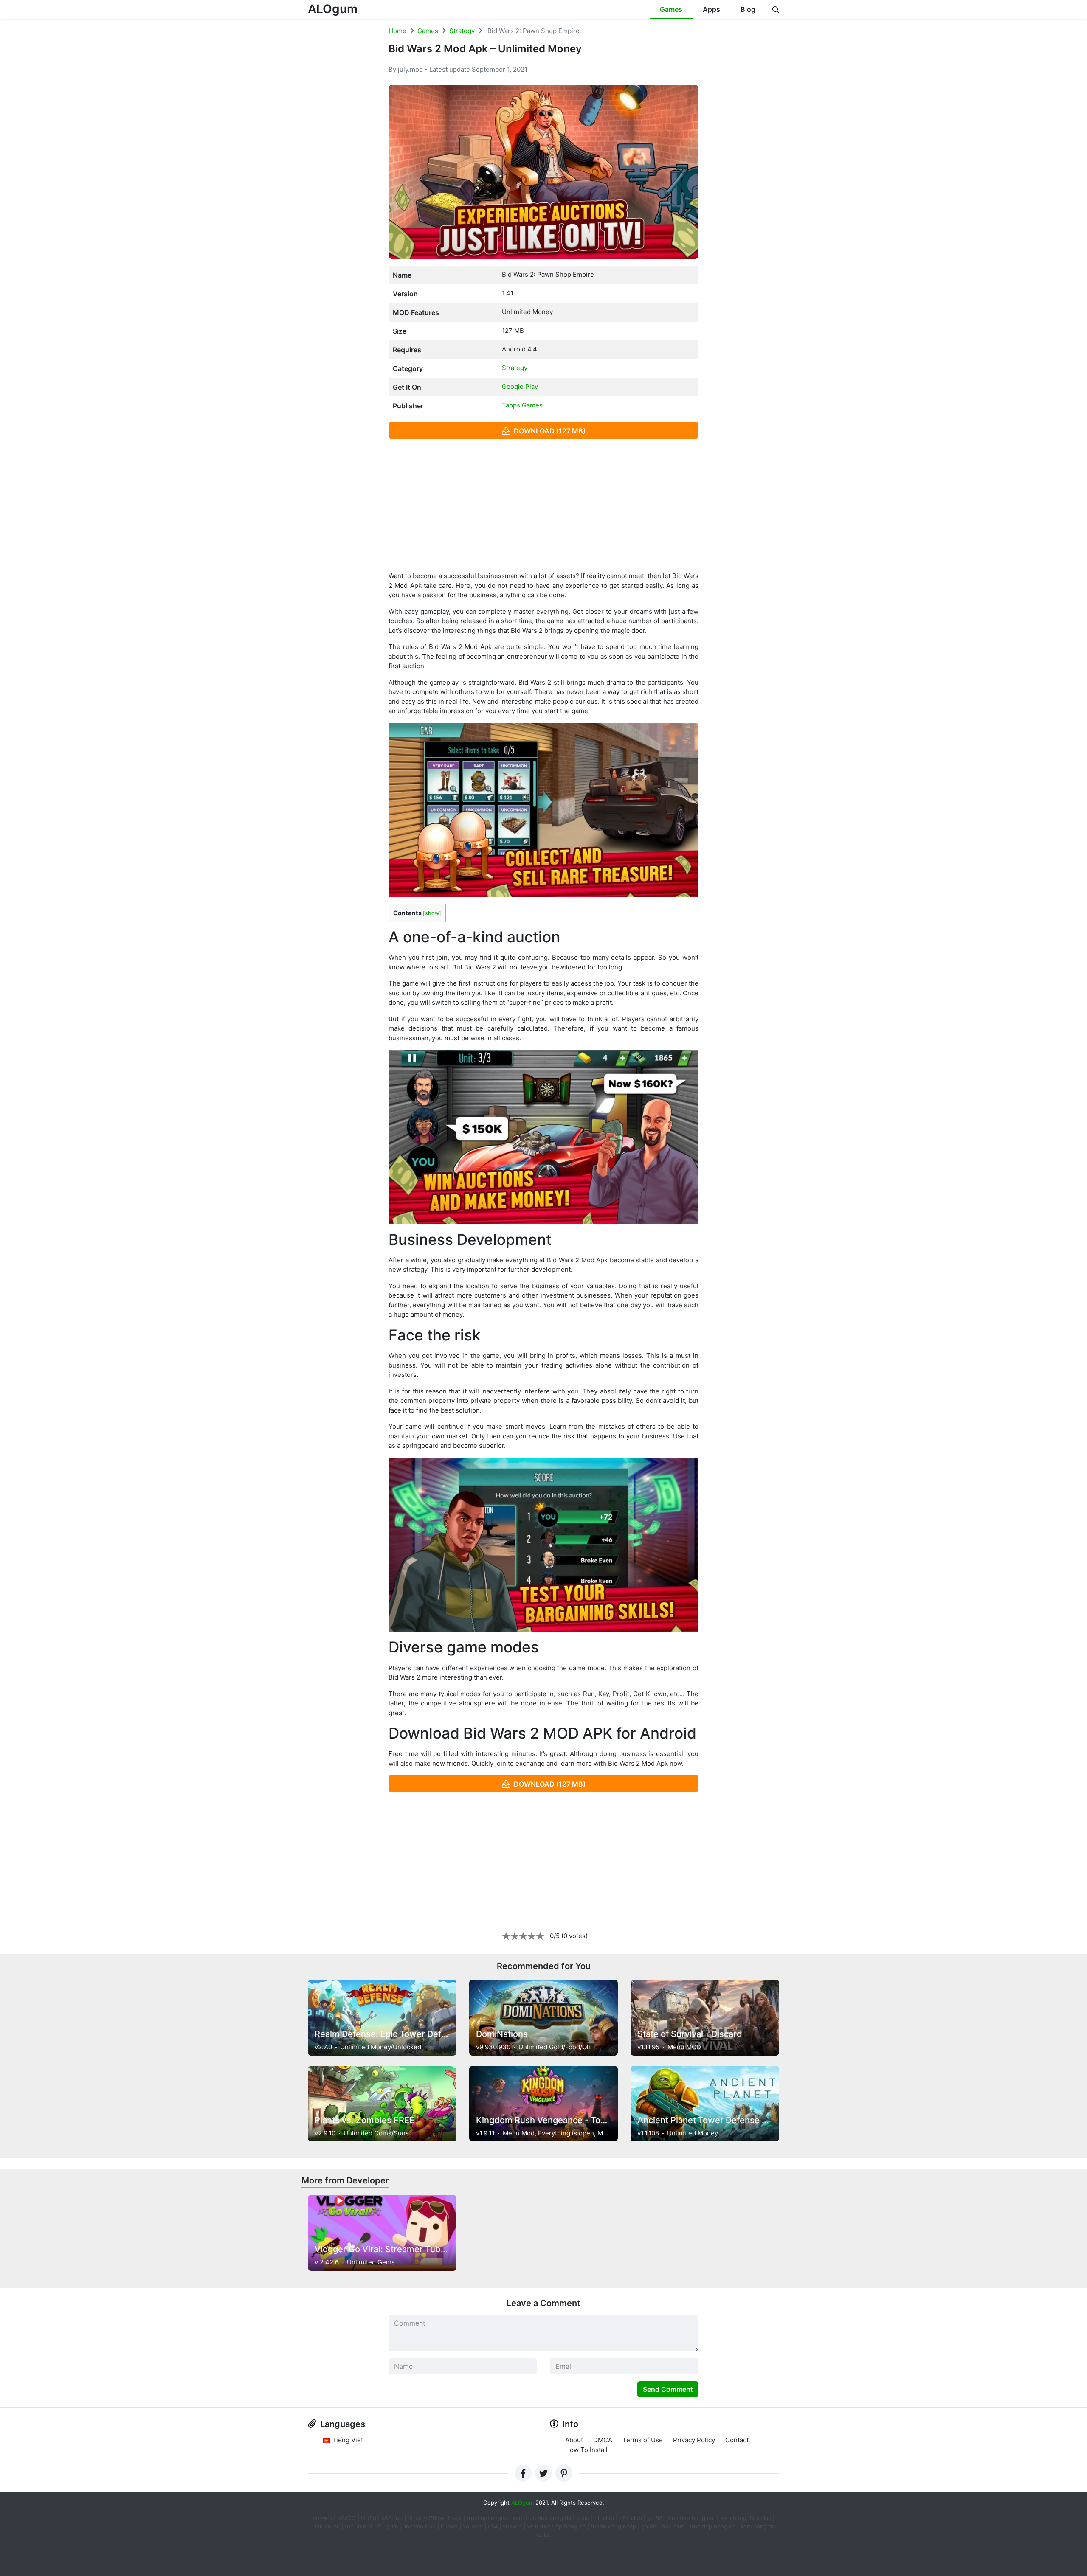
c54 (493, 2526)
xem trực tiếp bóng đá (542, 2518)
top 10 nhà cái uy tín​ (372, 2526)
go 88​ (649, 2526)
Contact (737, 2440)
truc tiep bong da (712, 2526)
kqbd (583, 2518)
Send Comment (668, 2389)
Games (671, 9)
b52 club (631, 2518)
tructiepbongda (487, 2518)
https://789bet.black (435, 2518)
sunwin (512, 2526)
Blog (748, 9)
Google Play (520, 386)
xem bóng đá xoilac (746, 2518)
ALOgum (333, 9)
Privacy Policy (694, 2440)
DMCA (603, 2440)
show (432, 913)
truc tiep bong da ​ (691, 2518)
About (574, 2440)
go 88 (655, 2518)
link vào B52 (420, 2526)
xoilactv (473, 2526)
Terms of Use (643, 2440)
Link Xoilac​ (326, 2526)
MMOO (346, 2518)
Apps (711, 9)
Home (397, 31)
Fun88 (449, 2526)
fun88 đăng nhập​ (613, 2526)
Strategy (462, 31)
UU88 (369, 2518)
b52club (392, 2518)
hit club (604, 2518)
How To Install (586, 2450)
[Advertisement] (543, 505)
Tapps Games (522, 405)
